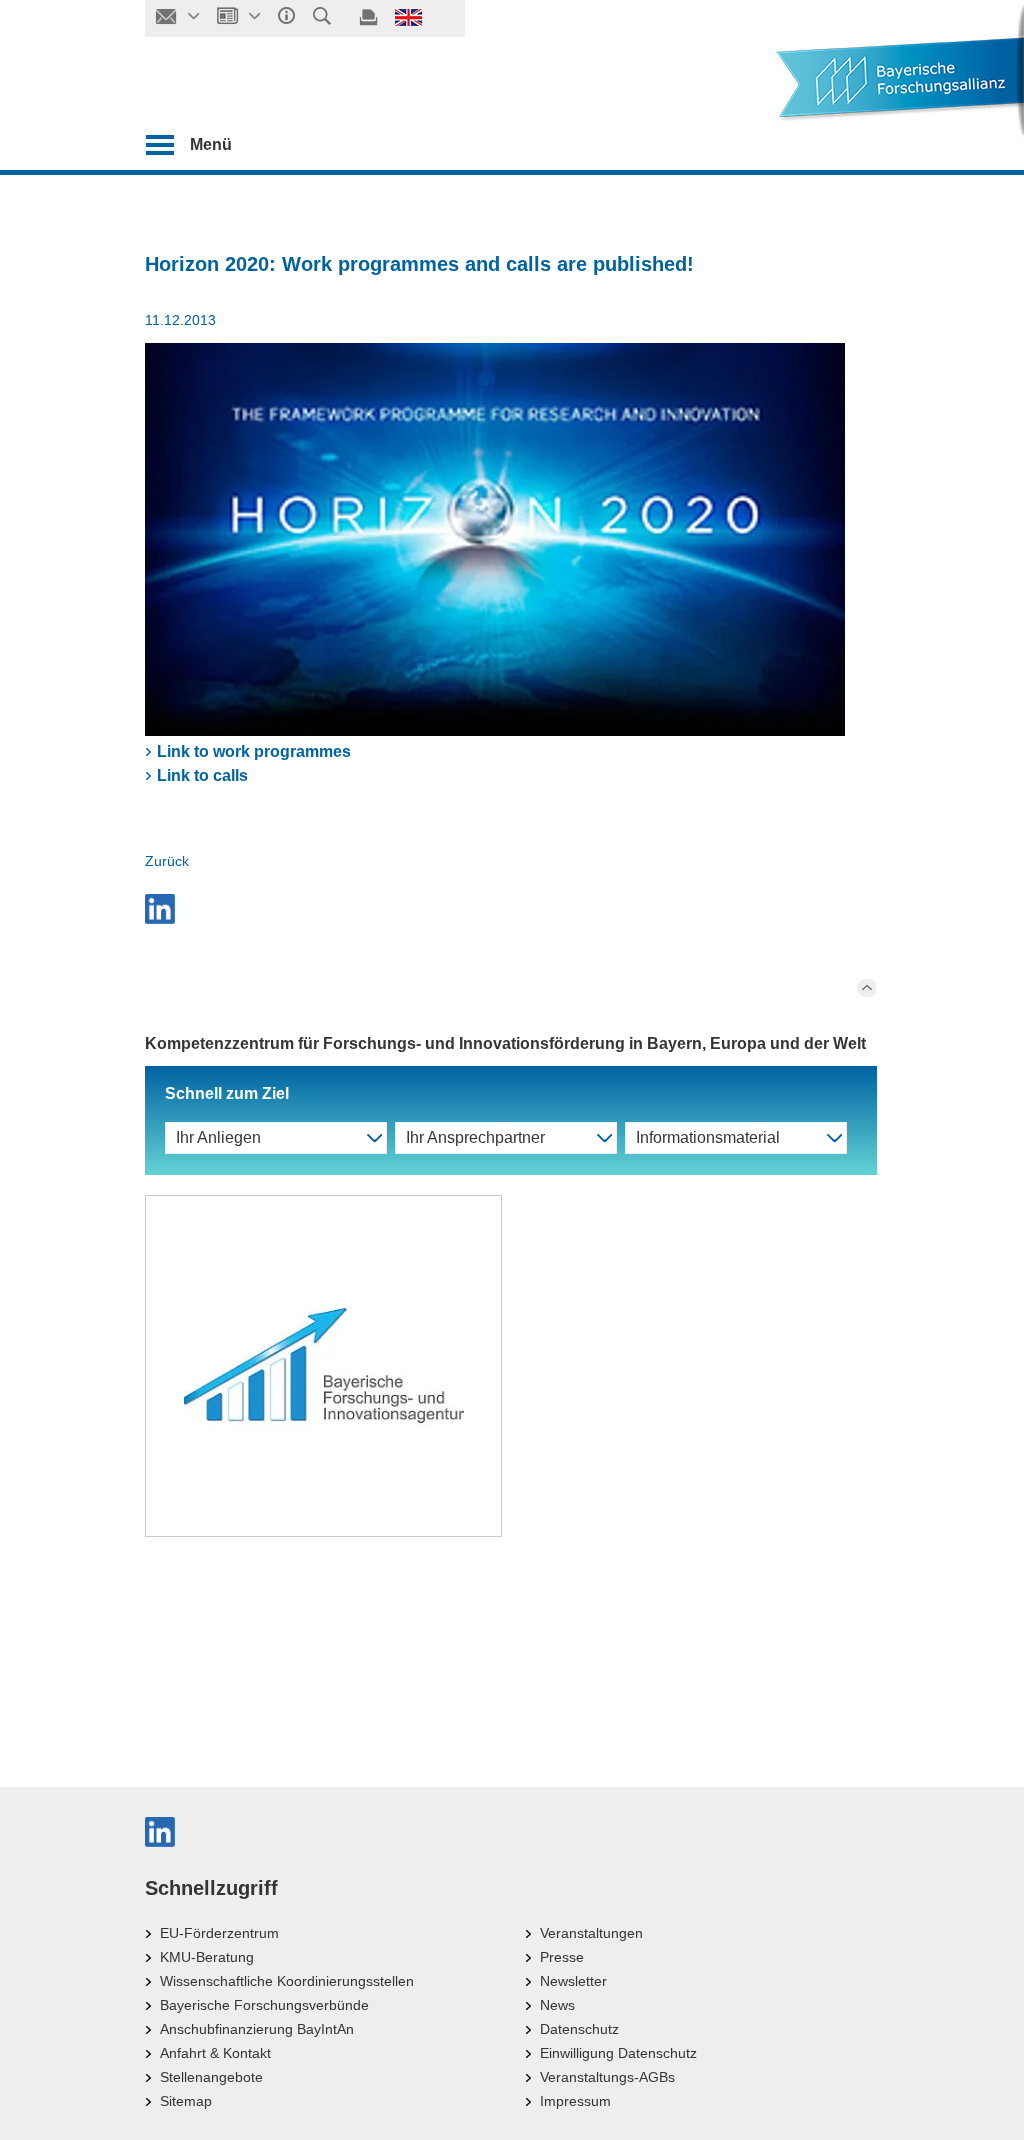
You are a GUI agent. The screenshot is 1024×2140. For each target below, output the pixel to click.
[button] (511, 909)
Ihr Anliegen (218, 1137)
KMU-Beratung (207, 1957)
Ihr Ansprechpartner (475, 1137)
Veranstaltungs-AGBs (607, 2077)
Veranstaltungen (591, 1933)
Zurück (167, 861)
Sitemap (186, 2101)
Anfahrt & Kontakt (215, 2053)
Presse (562, 1957)
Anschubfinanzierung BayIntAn (257, 2029)
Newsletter (573, 1981)
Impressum (575, 2101)
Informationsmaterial (708, 1137)
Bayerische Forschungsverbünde (264, 2005)
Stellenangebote (211, 2077)
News (557, 2005)
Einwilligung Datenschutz (618, 2053)
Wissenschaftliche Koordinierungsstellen (287, 1981)
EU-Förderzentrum (219, 1933)
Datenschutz (579, 2029)
